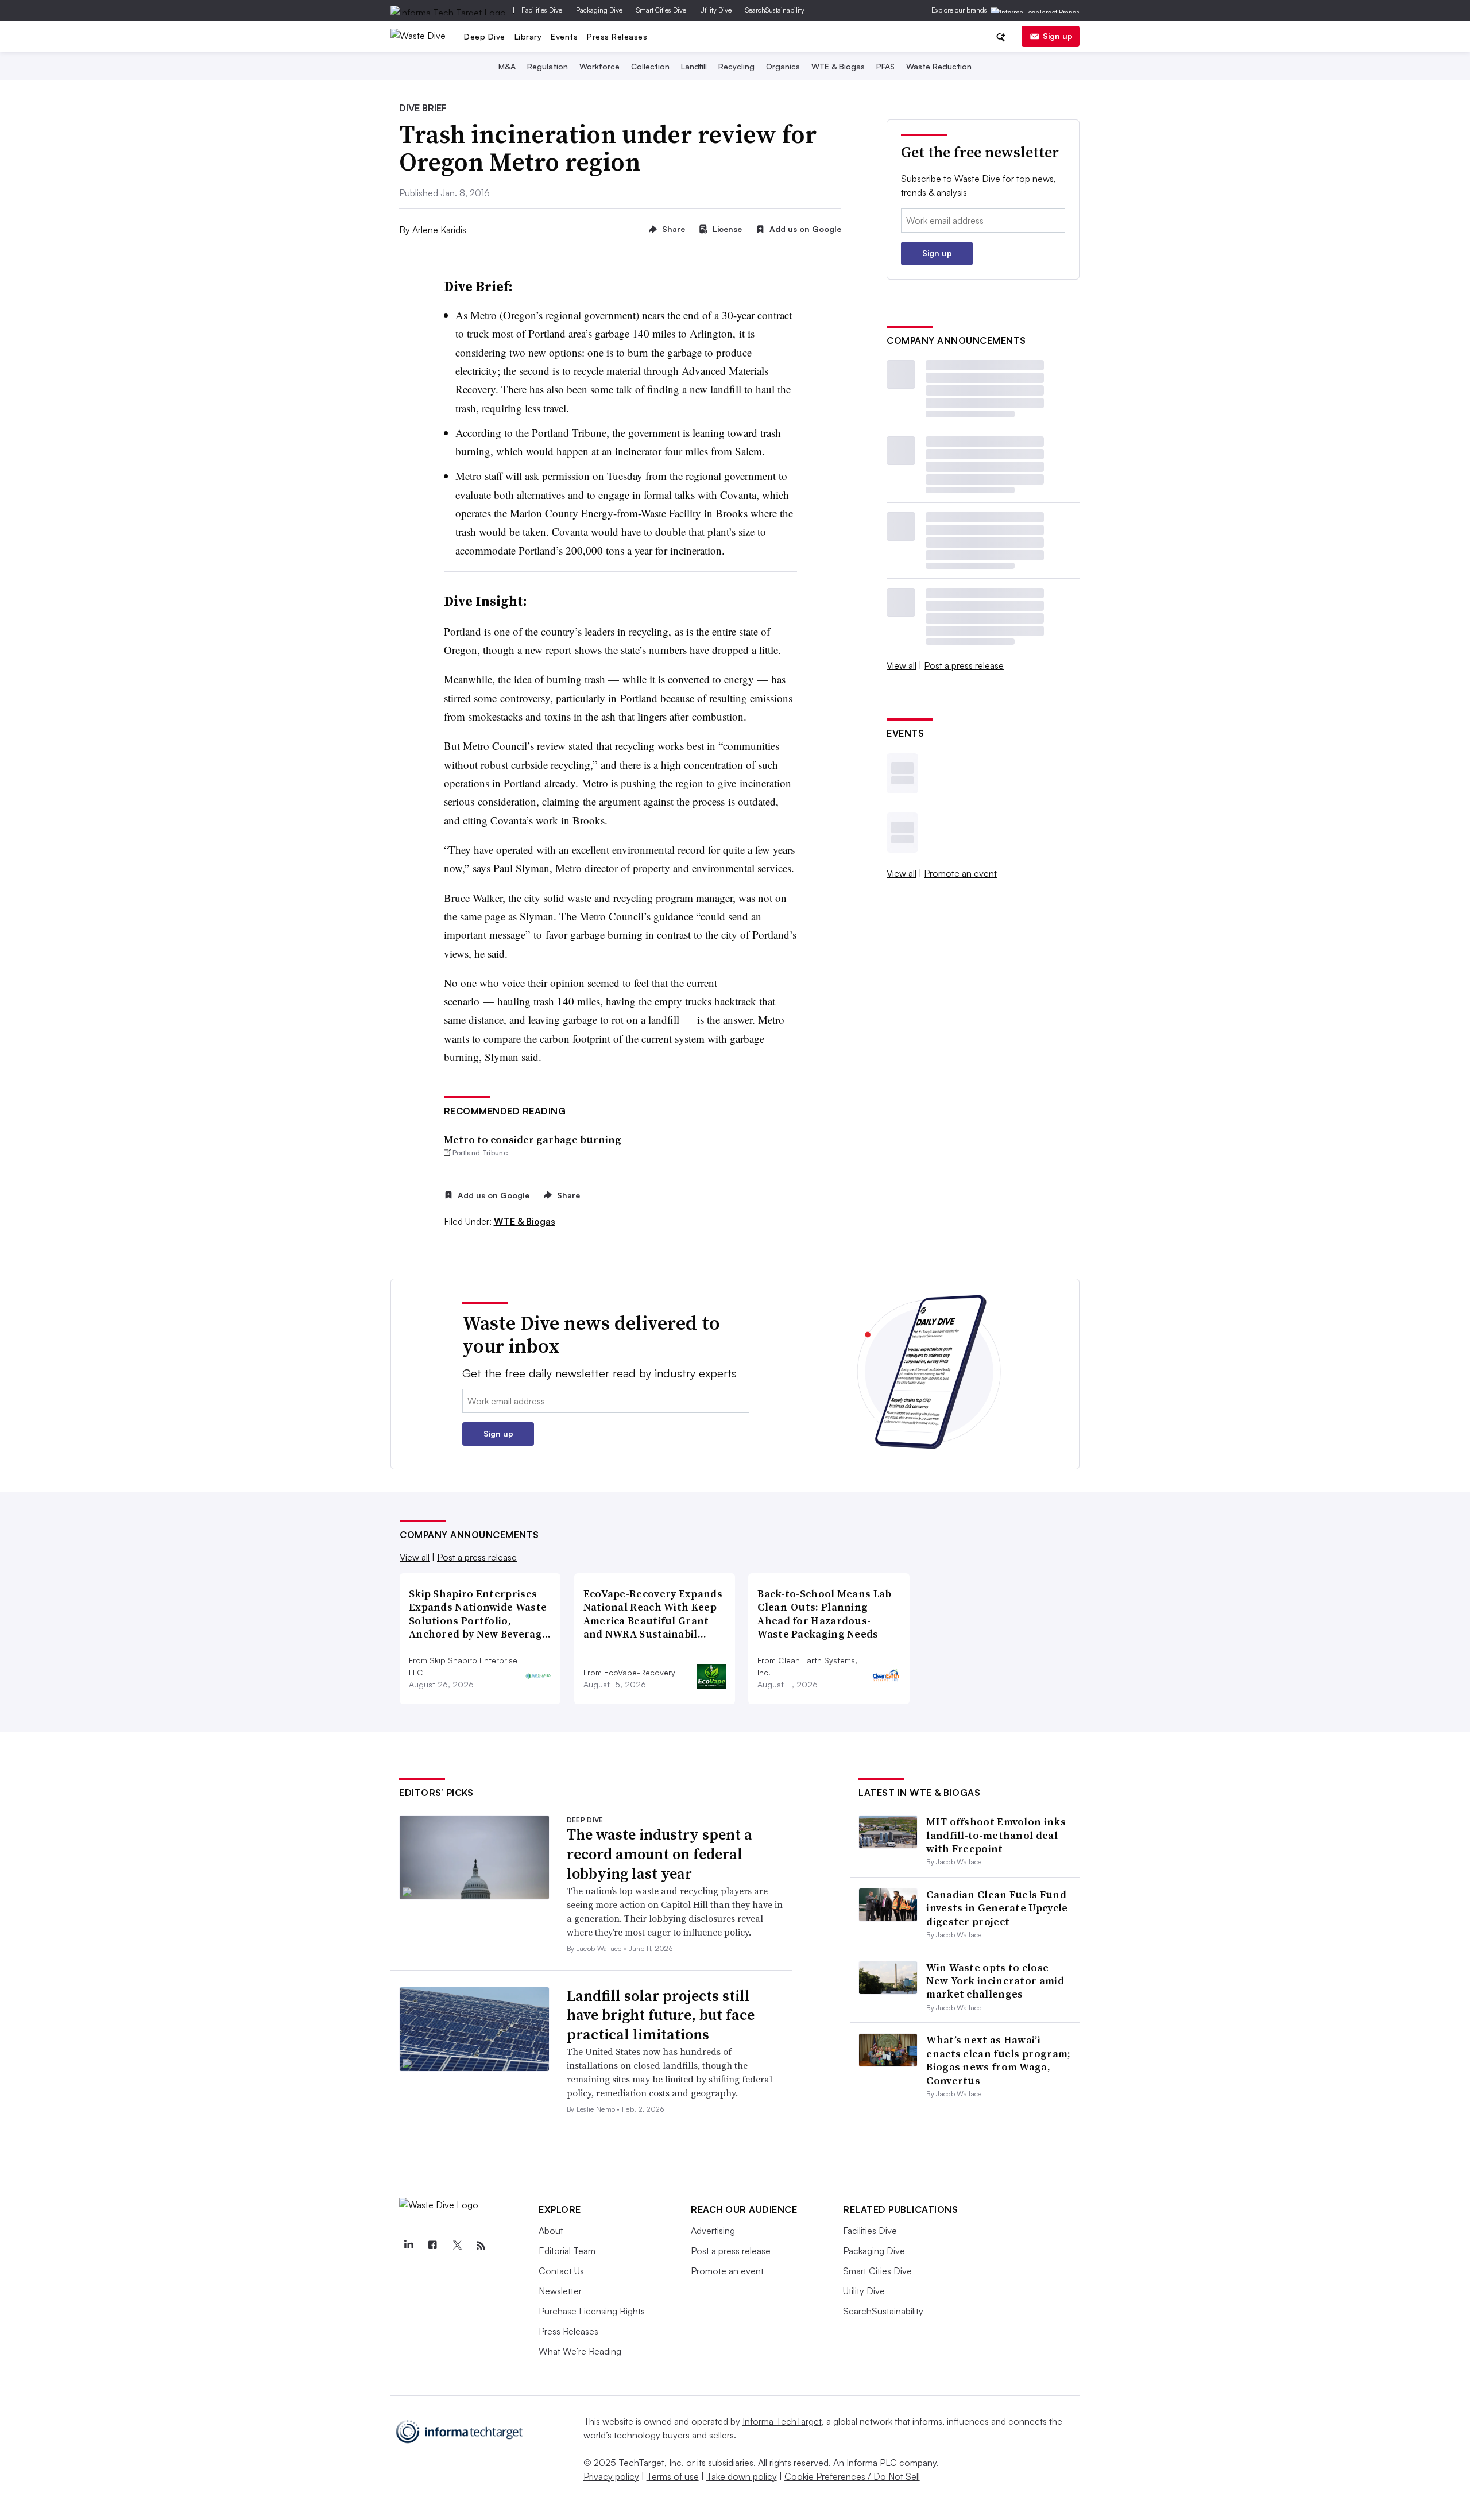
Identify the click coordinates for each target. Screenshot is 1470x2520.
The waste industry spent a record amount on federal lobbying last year (659, 1854)
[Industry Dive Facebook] (432, 2246)
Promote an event (960, 873)
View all (902, 665)
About (551, 2231)
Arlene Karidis (439, 230)
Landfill (694, 66)
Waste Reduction (939, 66)
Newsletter (560, 2291)
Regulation (548, 66)
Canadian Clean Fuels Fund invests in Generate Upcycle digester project (997, 1908)
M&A (507, 66)
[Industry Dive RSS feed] (481, 2246)
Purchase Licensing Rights (592, 2311)
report (558, 650)
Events (564, 36)
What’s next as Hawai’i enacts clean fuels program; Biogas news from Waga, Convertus (998, 2060)
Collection (650, 66)
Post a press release (964, 665)
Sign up (1058, 36)
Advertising (713, 2231)
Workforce (599, 66)
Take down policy (742, 2476)
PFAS (885, 66)
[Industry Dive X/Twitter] (457, 2246)
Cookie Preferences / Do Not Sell (852, 2476)
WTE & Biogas (838, 66)
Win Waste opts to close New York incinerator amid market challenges (995, 1981)
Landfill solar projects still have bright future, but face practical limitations (661, 2015)
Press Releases (617, 36)
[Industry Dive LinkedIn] (408, 2246)
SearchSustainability (775, 10)
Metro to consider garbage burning (533, 1139)
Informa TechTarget (782, 2421)
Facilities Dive (542, 10)
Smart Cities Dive (661, 10)
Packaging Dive (599, 10)
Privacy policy (611, 2476)
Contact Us (561, 2271)
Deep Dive (485, 36)
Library (528, 36)
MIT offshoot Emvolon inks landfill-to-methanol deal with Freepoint (996, 1835)
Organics (783, 66)
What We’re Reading (580, 2351)
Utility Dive (716, 10)
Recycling (736, 66)
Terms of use (673, 2476)
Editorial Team (567, 2251)
